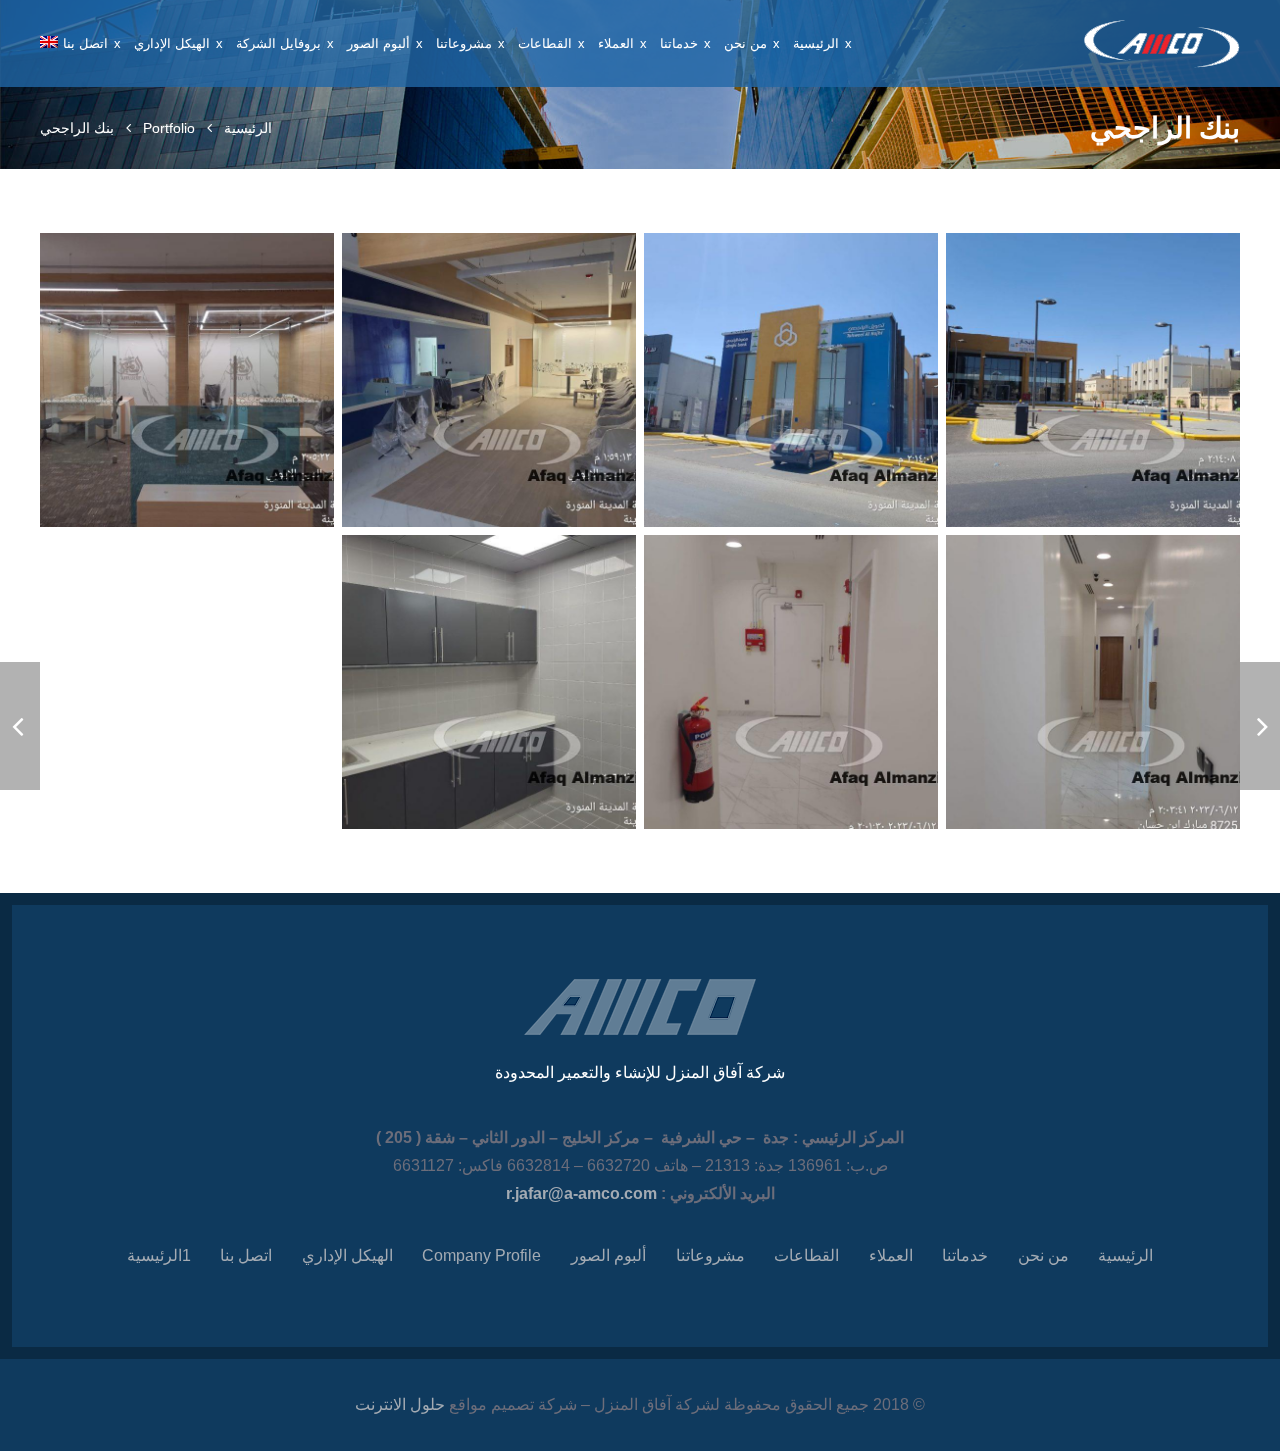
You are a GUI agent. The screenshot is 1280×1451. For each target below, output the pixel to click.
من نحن (1043, 1255)
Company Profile (481, 1255)
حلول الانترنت (400, 1404)
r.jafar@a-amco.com (581, 1193)
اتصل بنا (246, 1255)
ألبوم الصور (608, 1255)
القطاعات (806, 1255)
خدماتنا (965, 1255)
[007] (489, 682)
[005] (1093, 682)
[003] (489, 380)
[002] (791, 380)
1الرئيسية (159, 1255)
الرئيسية (248, 128)
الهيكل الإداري (347, 1255)
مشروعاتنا (710, 1255)
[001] (1093, 380)
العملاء (891, 1255)
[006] (791, 682)
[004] (187, 380)
